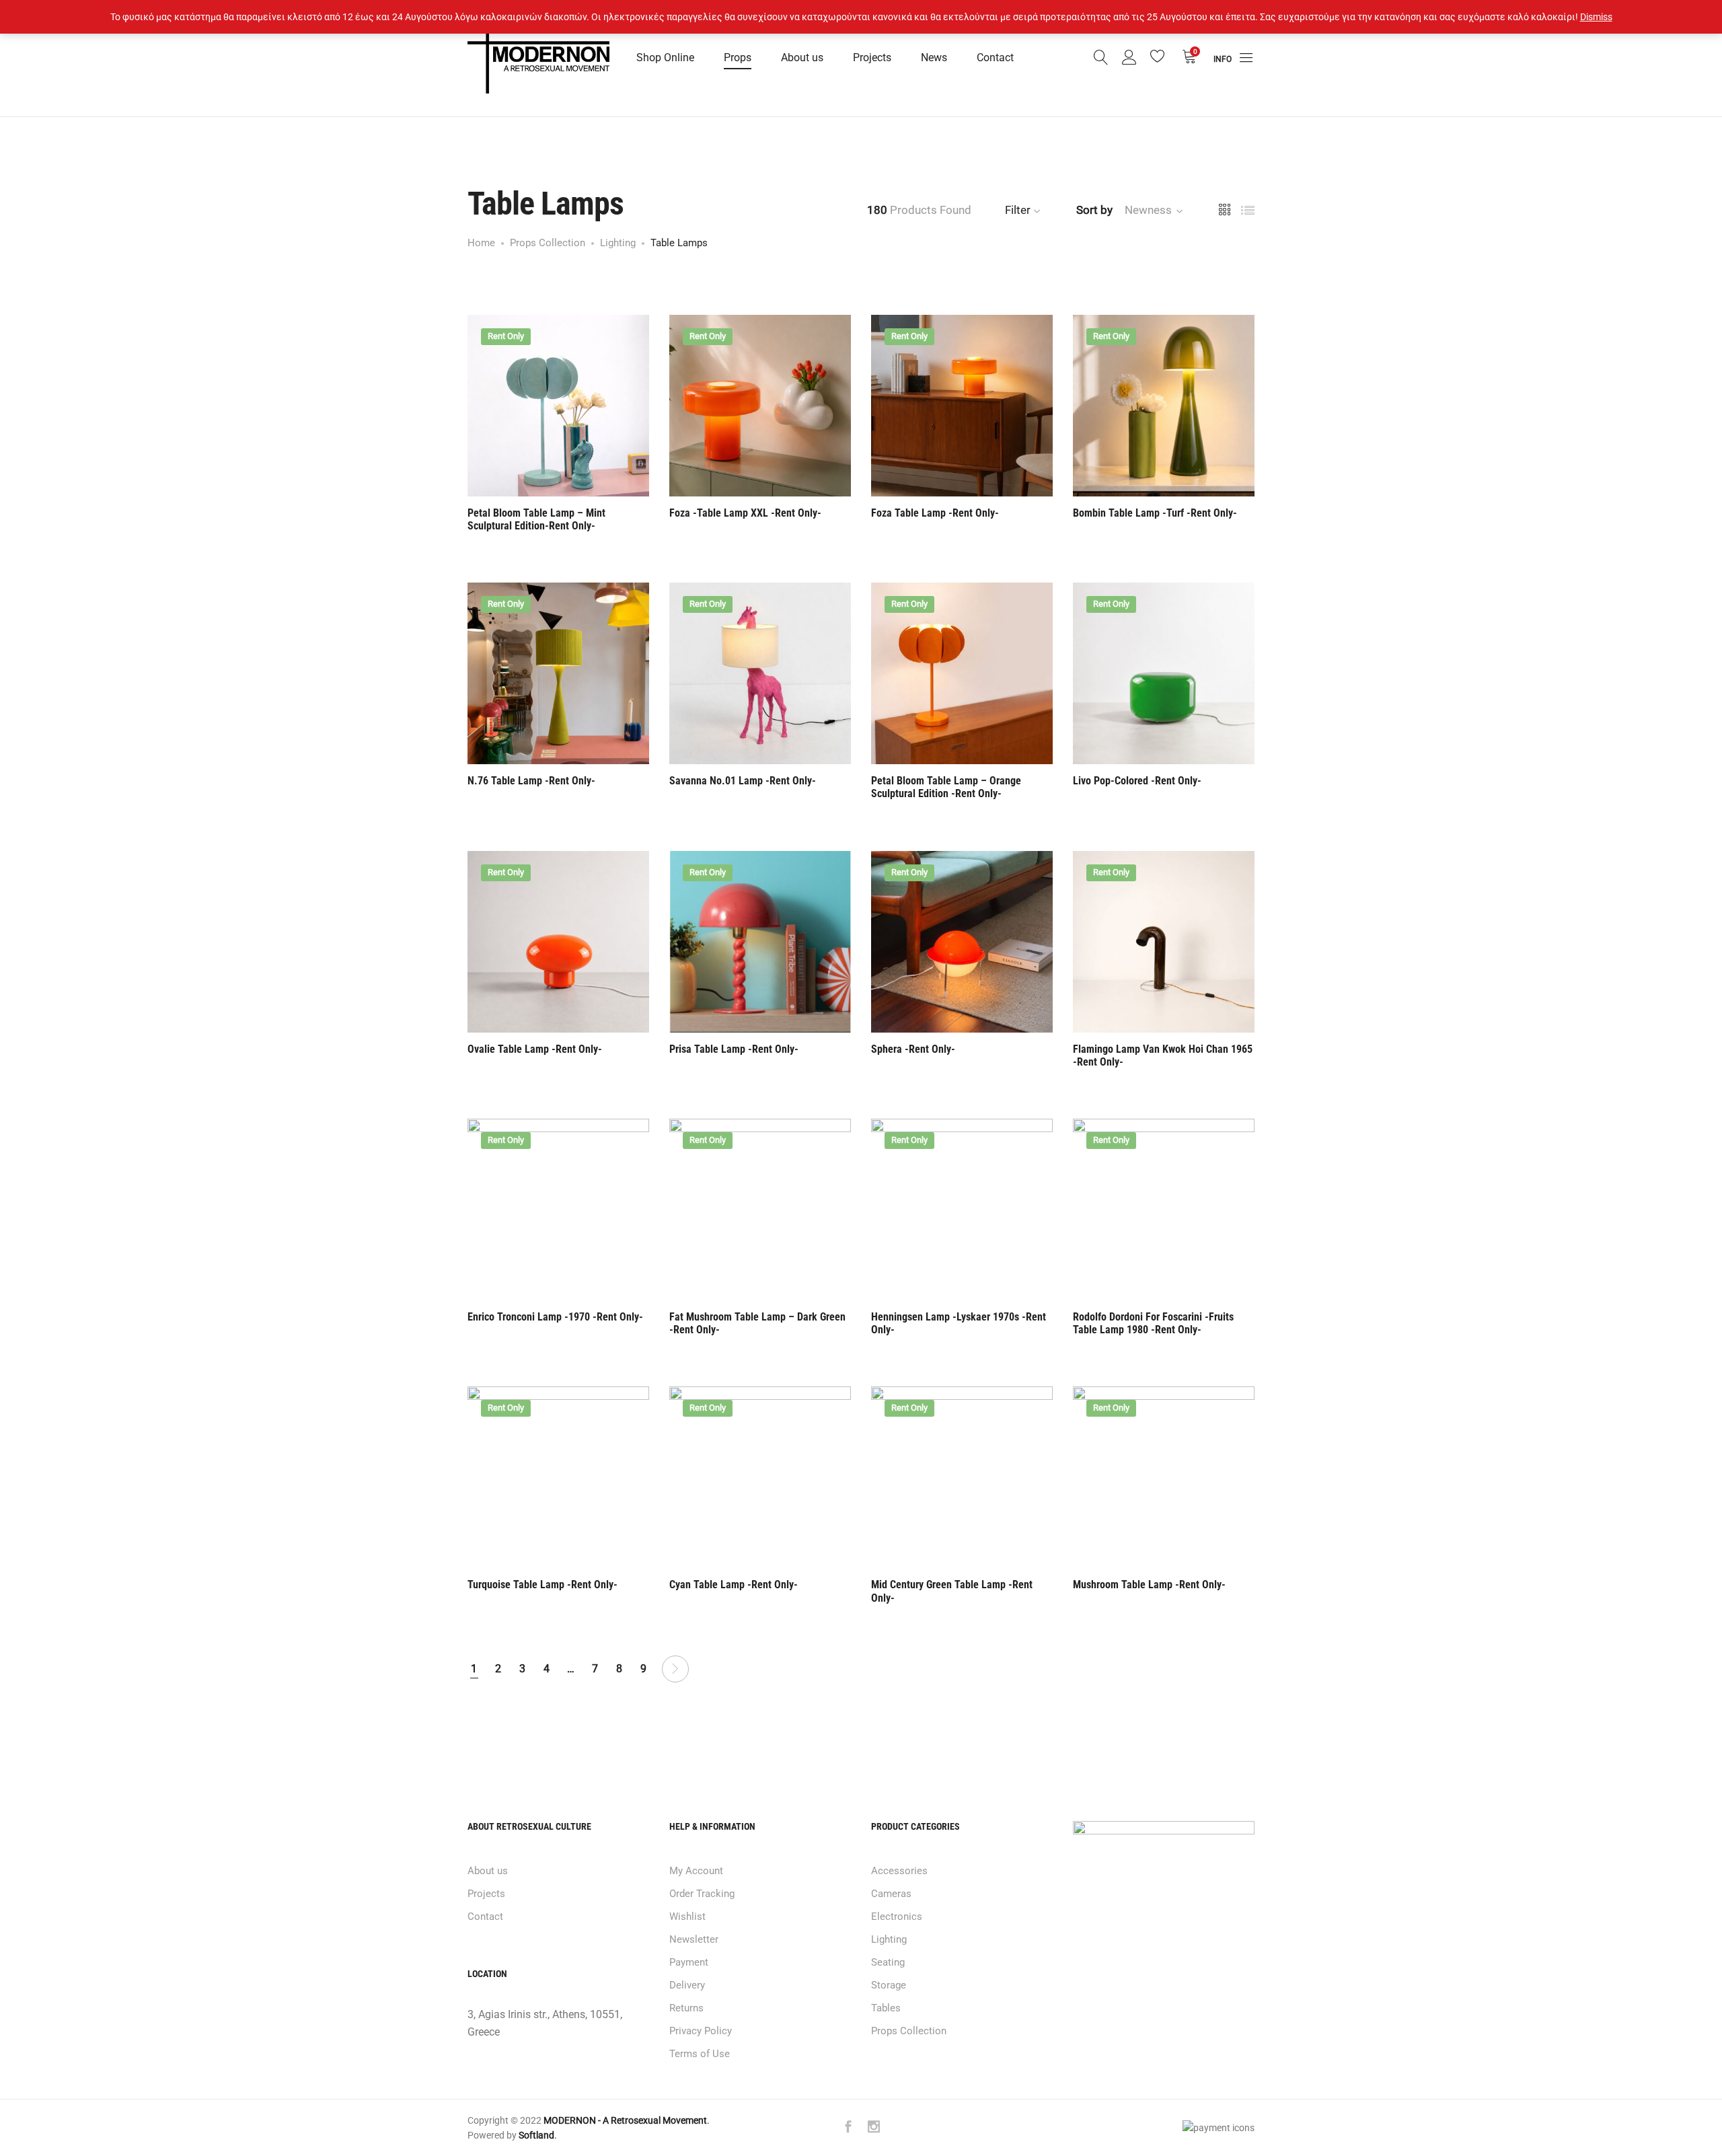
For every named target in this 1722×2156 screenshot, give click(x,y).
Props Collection (909, 2031)
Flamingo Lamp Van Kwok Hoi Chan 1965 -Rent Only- (1163, 1055)
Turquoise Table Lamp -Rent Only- (542, 1585)
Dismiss (1596, 17)
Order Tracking (702, 1894)
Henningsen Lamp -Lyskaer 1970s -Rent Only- (959, 1323)
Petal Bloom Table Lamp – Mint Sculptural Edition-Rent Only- (536, 519)
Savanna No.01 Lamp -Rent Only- (743, 781)
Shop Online (665, 58)
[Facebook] (848, 2128)
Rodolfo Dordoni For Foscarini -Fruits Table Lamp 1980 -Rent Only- (1153, 1323)
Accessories (899, 1871)
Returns (686, 2008)
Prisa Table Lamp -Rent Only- (734, 1049)
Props (738, 58)
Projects (872, 58)
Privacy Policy (701, 2031)
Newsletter (694, 1939)
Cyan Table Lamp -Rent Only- (734, 1585)
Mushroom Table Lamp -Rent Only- (1149, 1585)
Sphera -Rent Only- (913, 1049)
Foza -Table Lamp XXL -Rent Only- (745, 513)
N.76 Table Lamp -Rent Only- (531, 781)
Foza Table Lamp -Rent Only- (935, 513)
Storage (889, 1985)
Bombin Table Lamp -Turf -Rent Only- (1155, 513)
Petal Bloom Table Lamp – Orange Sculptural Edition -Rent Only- (946, 787)
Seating (888, 1962)
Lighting (889, 1939)
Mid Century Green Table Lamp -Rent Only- (952, 1591)
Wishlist (687, 1917)
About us (802, 58)
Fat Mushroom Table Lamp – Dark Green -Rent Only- (757, 1323)
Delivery (687, 1985)
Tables (886, 2008)
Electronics (897, 1917)
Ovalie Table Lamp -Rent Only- (535, 1049)
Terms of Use (700, 2054)
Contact (995, 58)
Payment (689, 1962)
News (934, 58)
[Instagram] (874, 2128)
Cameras (891, 1894)
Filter (1018, 210)
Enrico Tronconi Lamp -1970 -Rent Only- (555, 1317)
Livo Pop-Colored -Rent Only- (1137, 781)
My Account (696, 1871)
